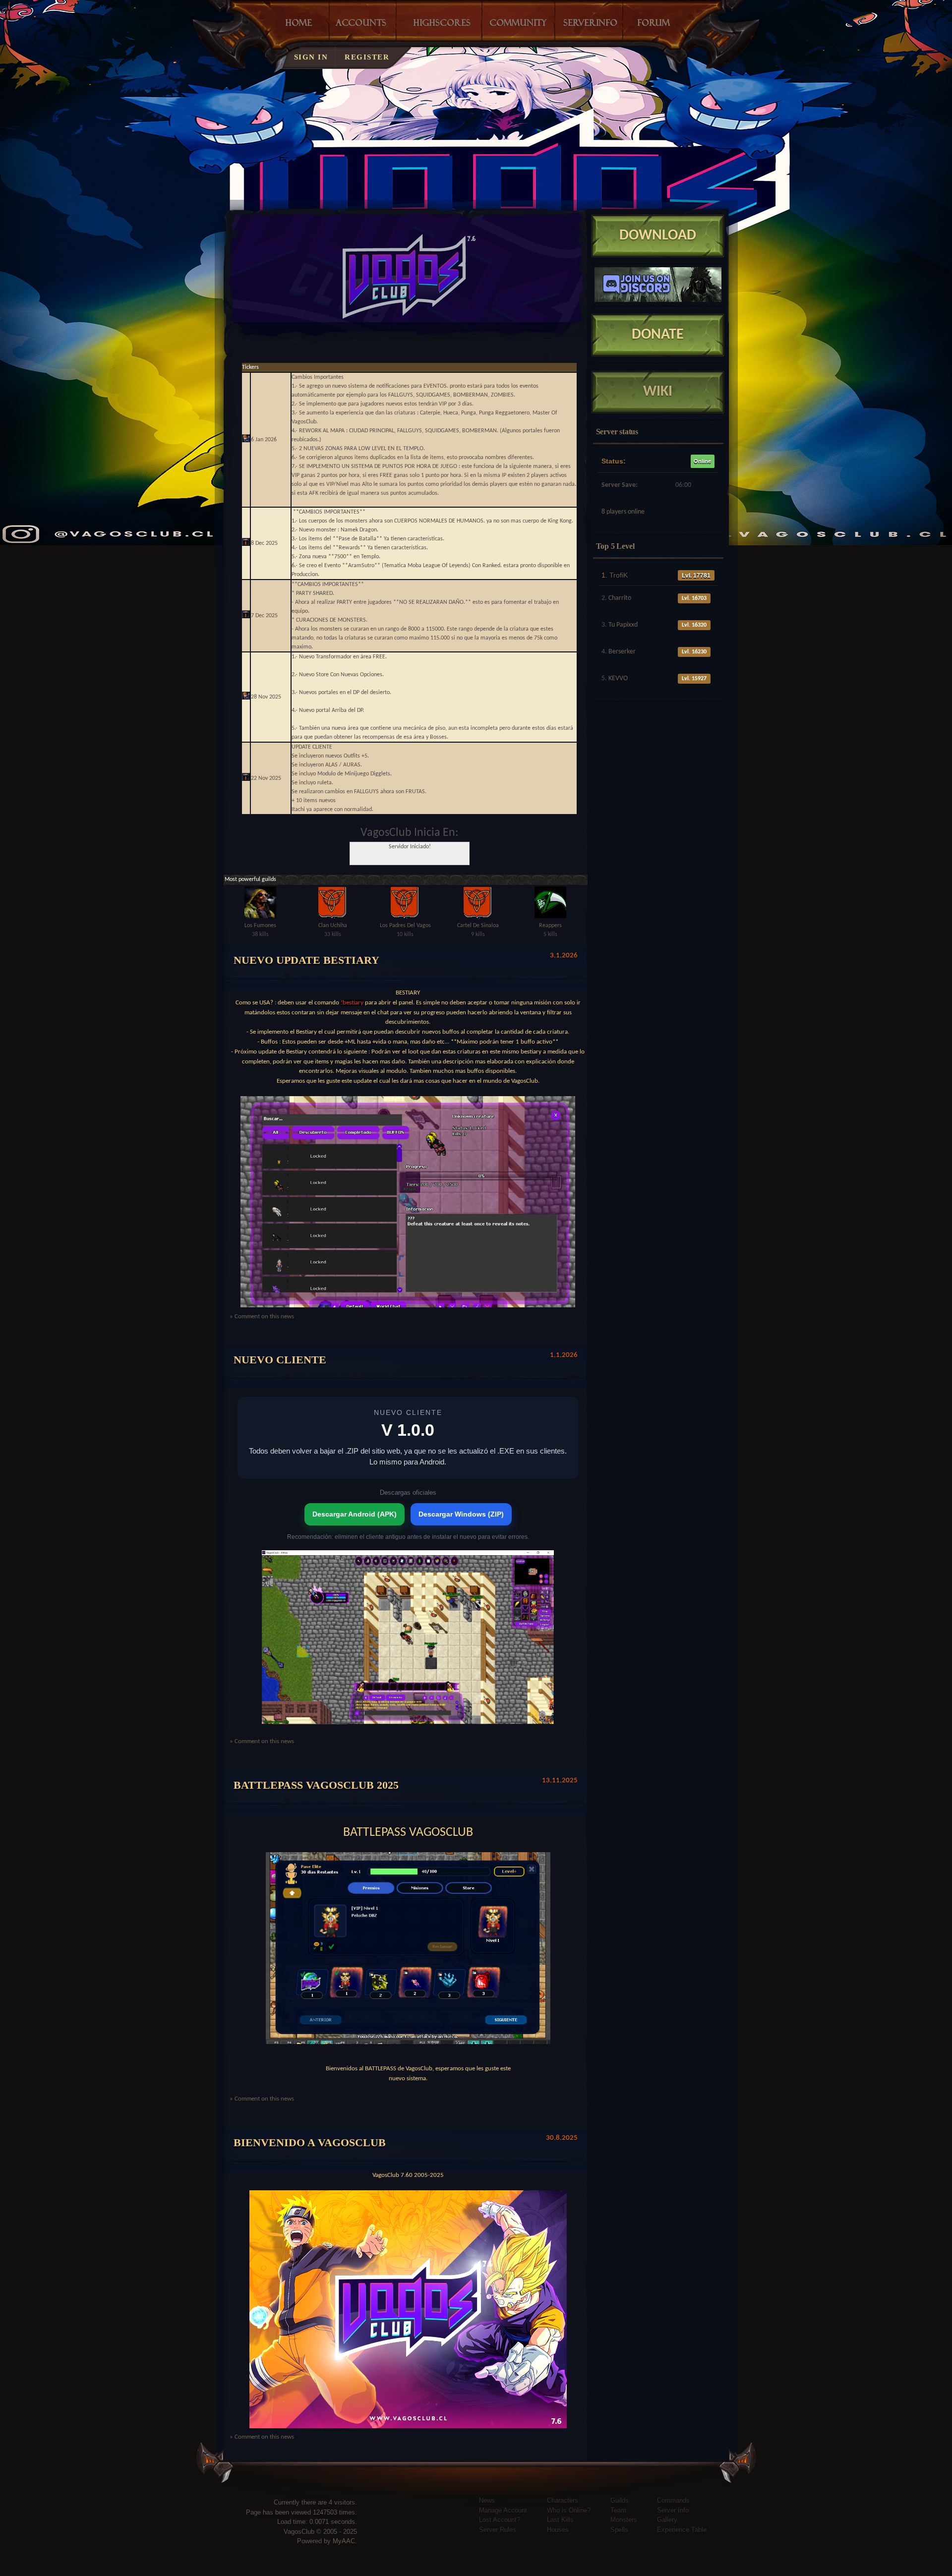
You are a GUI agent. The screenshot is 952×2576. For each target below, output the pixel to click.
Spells (619, 2530)
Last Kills (560, 2520)
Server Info (673, 2510)
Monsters (624, 2520)
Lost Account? (500, 2520)
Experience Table (682, 2530)
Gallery (667, 2520)
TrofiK (619, 575)
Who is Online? (569, 2510)
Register (367, 57)
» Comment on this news (262, 1317)
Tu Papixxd (623, 625)
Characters (563, 2500)
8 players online (623, 512)
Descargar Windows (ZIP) (461, 1514)
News (487, 2500)
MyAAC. (345, 2541)
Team (618, 2510)
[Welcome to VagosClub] (511, 136)
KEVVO (618, 678)
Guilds (620, 2500)
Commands (673, 2500)
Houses (558, 2530)
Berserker (622, 652)
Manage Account (503, 2510)
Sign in (311, 57)
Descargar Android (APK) (355, 1514)
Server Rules (498, 2530)
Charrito (620, 598)
